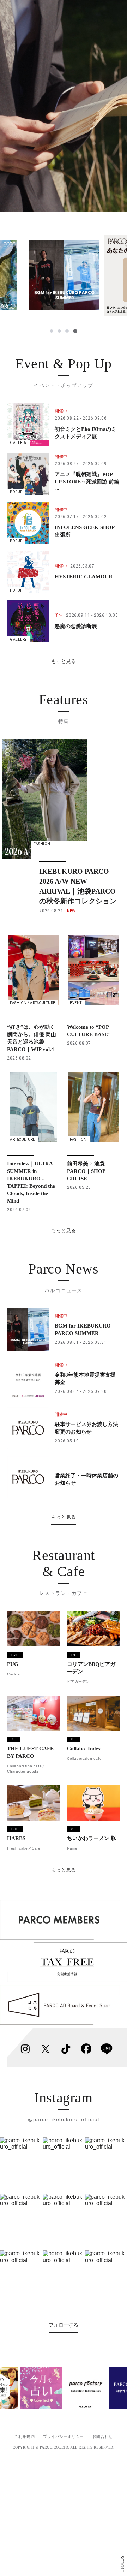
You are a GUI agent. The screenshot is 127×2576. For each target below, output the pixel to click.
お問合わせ (103, 2436)
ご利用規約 (25, 2436)
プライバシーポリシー (64, 2436)
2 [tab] (59, 331)
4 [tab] (75, 331)
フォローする (64, 2325)
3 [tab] (67, 331)
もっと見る (64, 661)
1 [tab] (52, 331)
